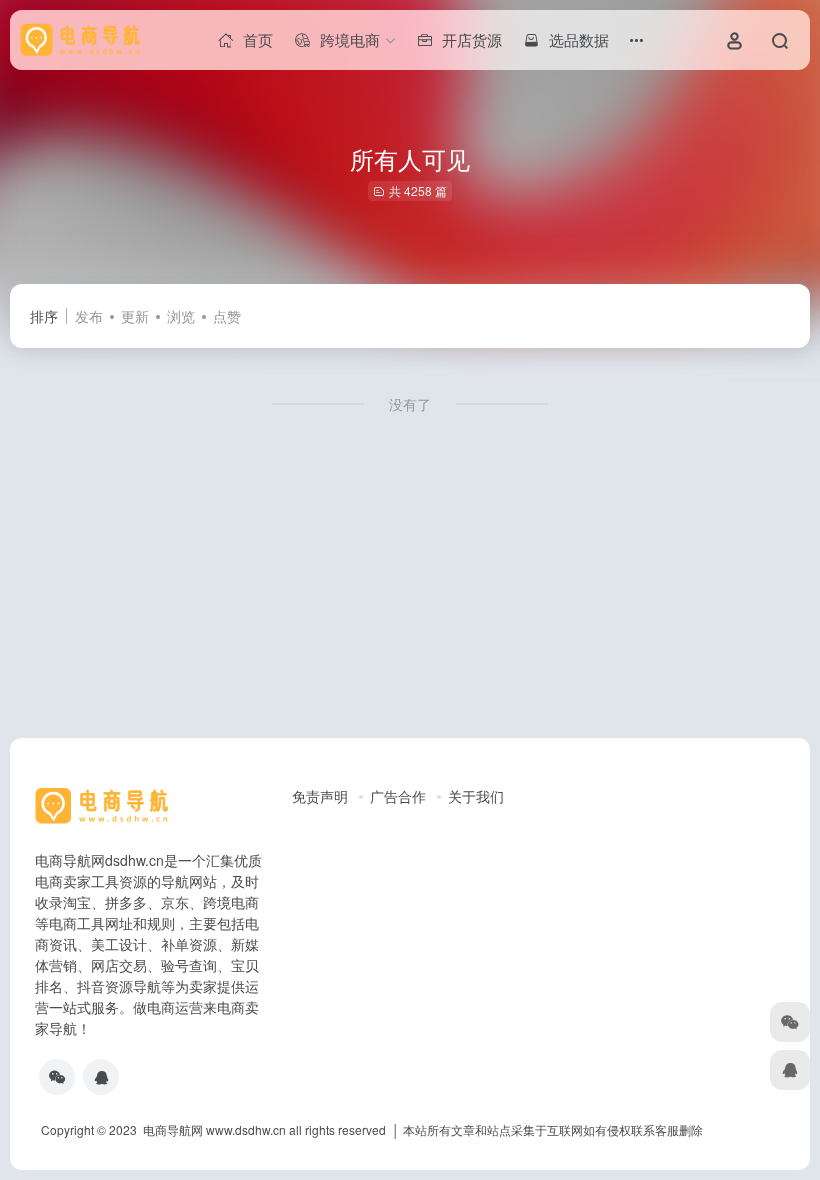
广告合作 (398, 796)
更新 (135, 316)
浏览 (181, 316)
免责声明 (320, 796)
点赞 (227, 316)
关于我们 (476, 796)
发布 (89, 316)
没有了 (410, 404)
